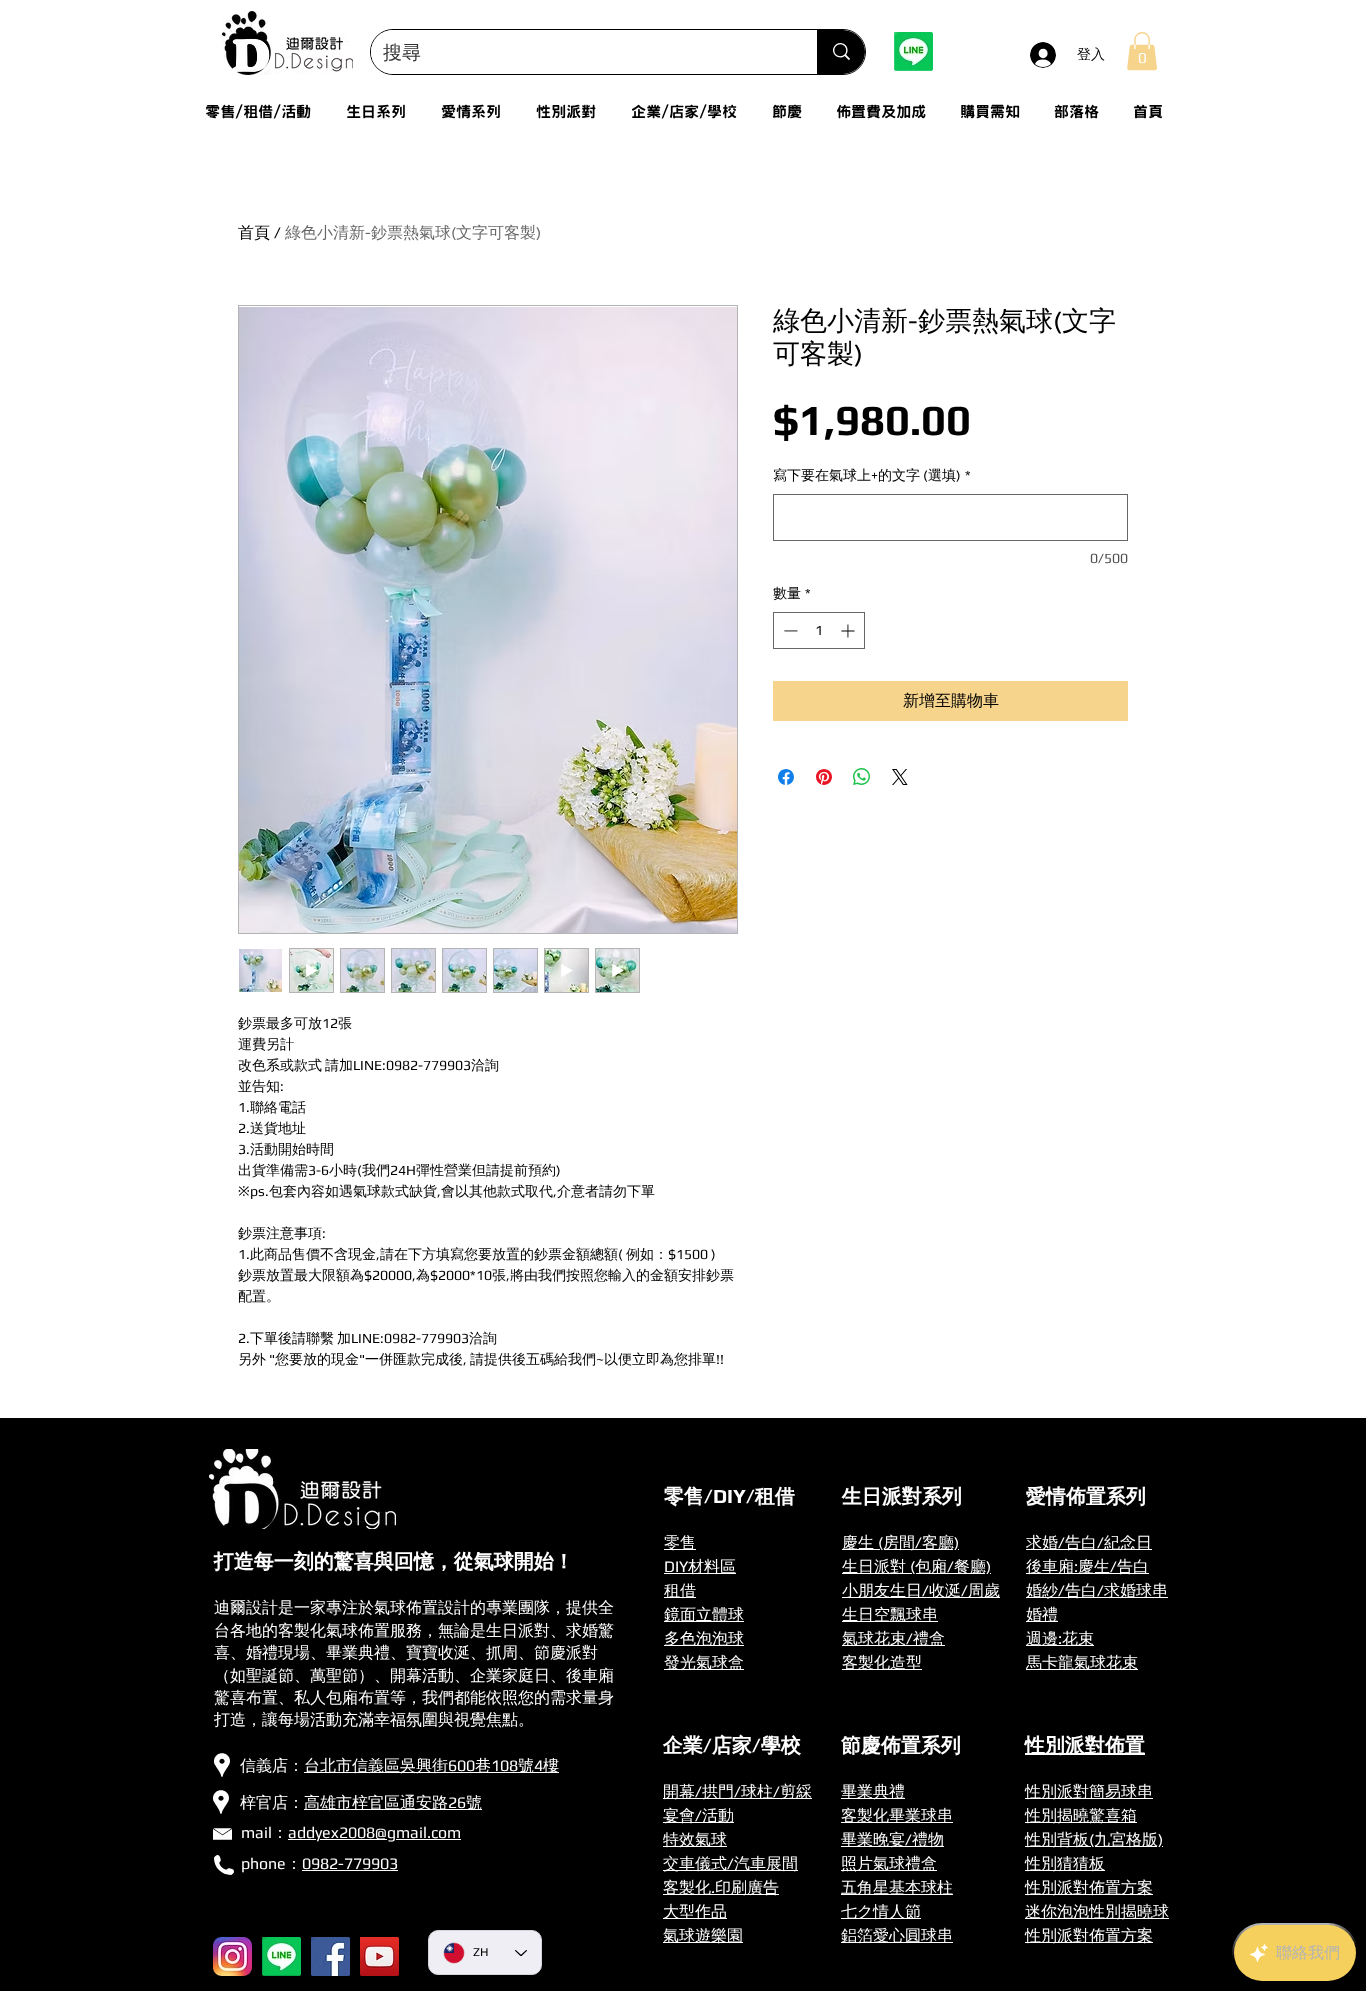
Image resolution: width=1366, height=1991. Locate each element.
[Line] (913, 51)
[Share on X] (900, 777)
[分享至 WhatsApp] (862, 777)
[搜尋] (841, 52)
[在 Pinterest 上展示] (824, 777)
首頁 (254, 232)
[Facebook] (330, 1956)
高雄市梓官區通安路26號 (393, 1802)
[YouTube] (379, 1956)
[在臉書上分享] (786, 777)
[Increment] (849, 630)
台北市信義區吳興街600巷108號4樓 (431, 1765)
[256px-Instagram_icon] (232, 1956)
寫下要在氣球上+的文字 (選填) (872, 475)
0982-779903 (350, 1863)
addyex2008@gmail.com (374, 1832)
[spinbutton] (819, 630)
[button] (1142, 51)
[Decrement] (788, 630)
